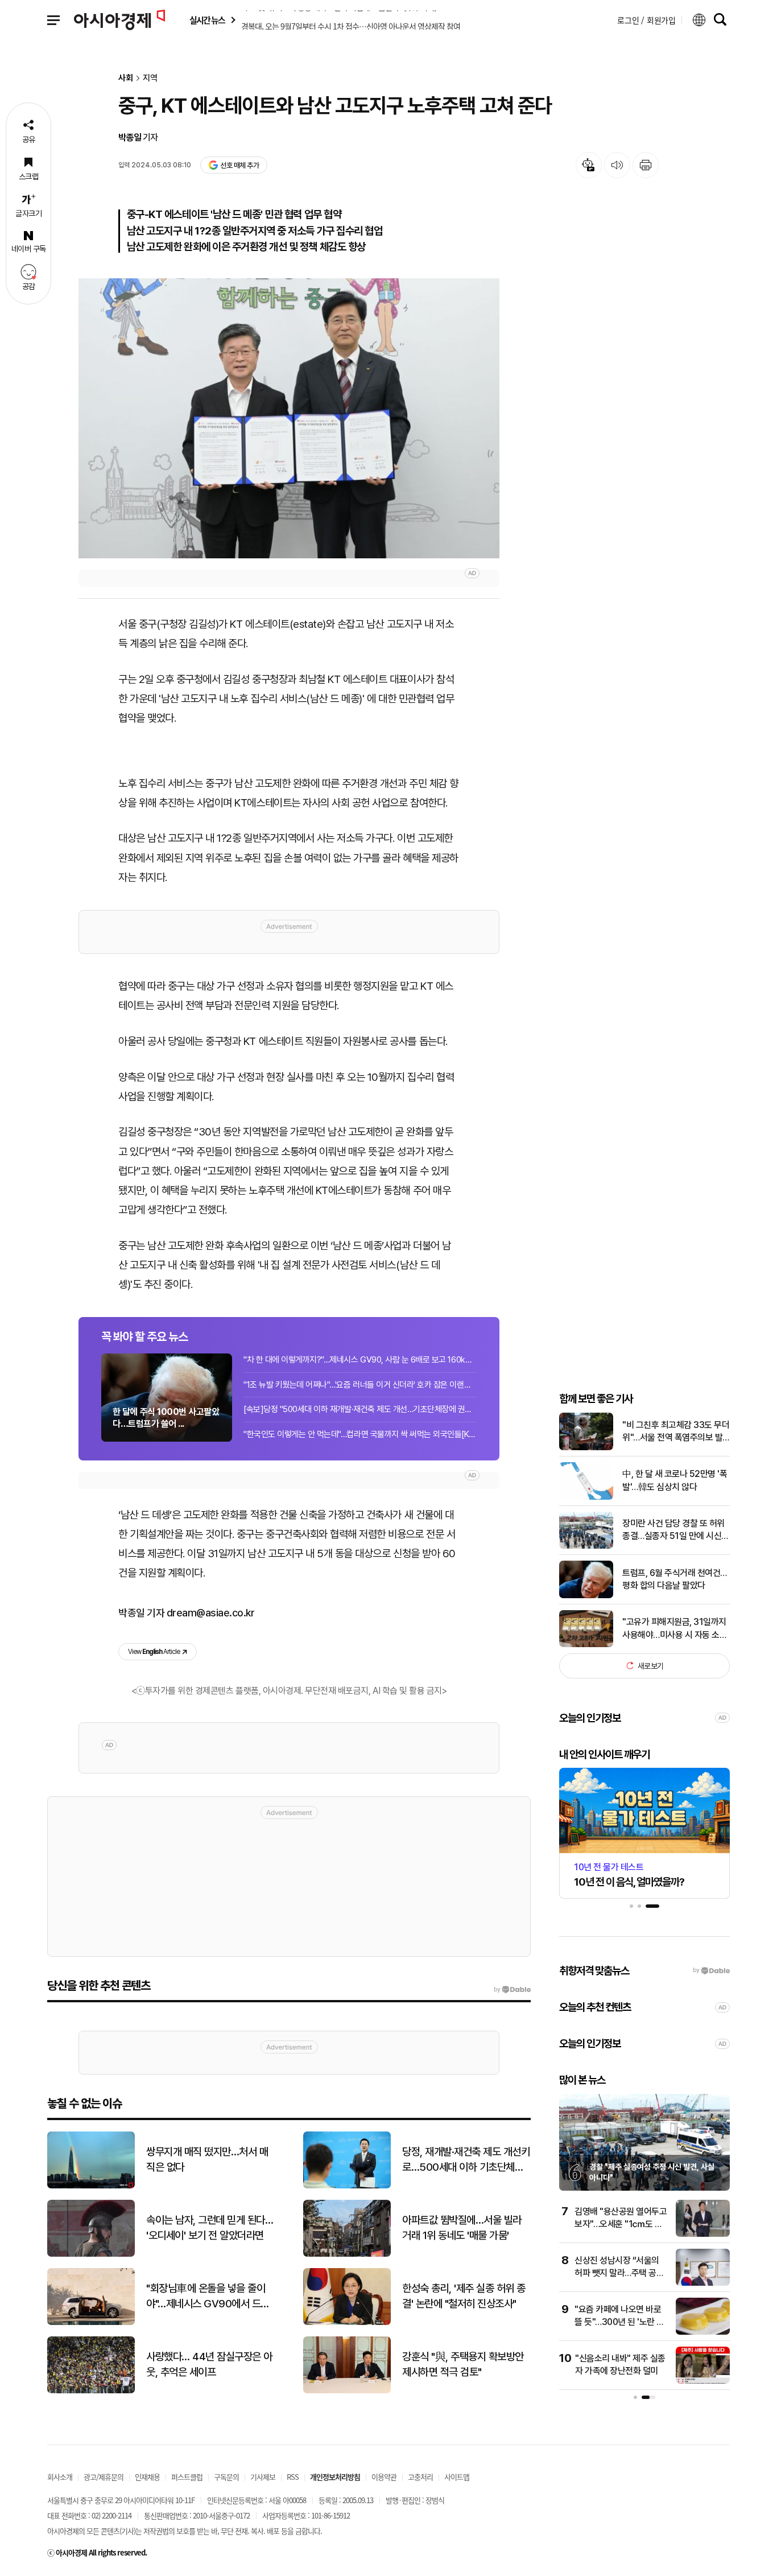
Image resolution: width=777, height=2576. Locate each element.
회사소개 (60, 2477)
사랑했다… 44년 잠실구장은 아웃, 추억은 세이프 (209, 2364)
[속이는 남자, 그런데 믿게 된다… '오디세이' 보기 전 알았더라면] (91, 2254)
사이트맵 (457, 2477)
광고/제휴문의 (104, 2477)
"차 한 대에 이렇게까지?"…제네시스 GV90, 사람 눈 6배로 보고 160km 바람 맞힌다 (360, 1360)
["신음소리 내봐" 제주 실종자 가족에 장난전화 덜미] (703, 2381)
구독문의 (226, 2477)
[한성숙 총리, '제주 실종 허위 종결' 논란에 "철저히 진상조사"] (347, 2322)
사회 (126, 78)
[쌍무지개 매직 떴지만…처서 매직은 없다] (91, 2186)
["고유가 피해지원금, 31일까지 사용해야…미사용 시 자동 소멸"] (586, 1645)
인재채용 (147, 2477)
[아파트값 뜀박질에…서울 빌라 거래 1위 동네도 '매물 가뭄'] (347, 2254)
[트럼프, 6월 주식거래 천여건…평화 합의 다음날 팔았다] (586, 1596)
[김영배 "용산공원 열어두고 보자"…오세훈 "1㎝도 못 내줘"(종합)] (703, 2234)
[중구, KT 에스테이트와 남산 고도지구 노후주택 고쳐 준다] (289, 418)
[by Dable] (512, 1990)
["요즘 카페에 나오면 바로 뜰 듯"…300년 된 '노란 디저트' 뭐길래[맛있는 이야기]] (703, 2332)
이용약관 (384, 2477)
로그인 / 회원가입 (646, 20)
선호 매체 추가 (239, 165)
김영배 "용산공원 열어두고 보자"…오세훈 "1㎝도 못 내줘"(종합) (621, 2224)
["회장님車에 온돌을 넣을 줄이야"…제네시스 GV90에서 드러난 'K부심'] (91, 2322)
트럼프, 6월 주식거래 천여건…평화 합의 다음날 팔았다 (675, 1579)
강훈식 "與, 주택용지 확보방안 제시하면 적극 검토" (463, 2364)
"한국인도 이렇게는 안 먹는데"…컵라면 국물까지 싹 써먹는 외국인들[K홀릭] (360, 1434)
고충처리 (420, 2477)
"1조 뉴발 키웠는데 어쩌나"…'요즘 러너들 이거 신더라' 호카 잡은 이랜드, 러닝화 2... (360, 1385)
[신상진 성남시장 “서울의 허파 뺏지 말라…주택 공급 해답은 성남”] (703, 2283)
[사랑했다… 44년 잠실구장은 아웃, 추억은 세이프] (91, 2391)
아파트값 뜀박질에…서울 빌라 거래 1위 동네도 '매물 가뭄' (462, 2228)
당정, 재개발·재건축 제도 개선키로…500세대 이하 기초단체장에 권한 (466, 2160)
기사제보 (263, 2477)
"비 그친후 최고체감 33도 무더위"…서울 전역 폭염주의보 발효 (676, 1432)
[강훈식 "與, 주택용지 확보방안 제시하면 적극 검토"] (347, 2391)
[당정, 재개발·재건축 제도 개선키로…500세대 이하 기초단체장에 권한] (347, 2186)
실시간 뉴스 (207, 20)
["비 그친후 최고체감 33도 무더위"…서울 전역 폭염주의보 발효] (586, 1448)
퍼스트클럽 (187, 2477)
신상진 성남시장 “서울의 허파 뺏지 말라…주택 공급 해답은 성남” (619, 2273)
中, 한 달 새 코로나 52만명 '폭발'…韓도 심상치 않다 (675, 1480)
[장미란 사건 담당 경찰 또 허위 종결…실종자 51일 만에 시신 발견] (586, 1546)
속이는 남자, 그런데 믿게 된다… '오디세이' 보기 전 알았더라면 (210, 2228)
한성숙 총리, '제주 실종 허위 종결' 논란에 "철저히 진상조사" (464, 2296)
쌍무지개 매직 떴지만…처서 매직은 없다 (207, 2159)
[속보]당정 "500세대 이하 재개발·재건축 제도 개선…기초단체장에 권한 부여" (360, 1409)
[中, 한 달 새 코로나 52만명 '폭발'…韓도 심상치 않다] (586, 1497)
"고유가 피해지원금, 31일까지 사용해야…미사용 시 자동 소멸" (674, 1629)
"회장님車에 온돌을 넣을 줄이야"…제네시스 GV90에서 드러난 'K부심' (208, 2297)
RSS (293, 2477)
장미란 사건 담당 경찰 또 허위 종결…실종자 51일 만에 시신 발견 (673, 1530)
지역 (150, 78)
